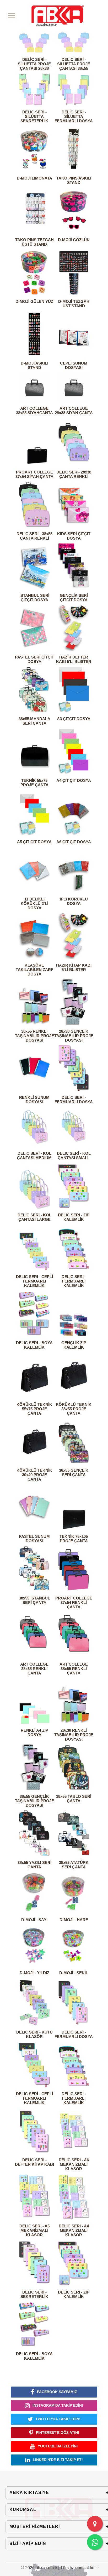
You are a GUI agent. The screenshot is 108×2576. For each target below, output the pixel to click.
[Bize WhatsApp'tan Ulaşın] (95, 2542)
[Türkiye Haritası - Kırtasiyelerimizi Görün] (95, 2524)
